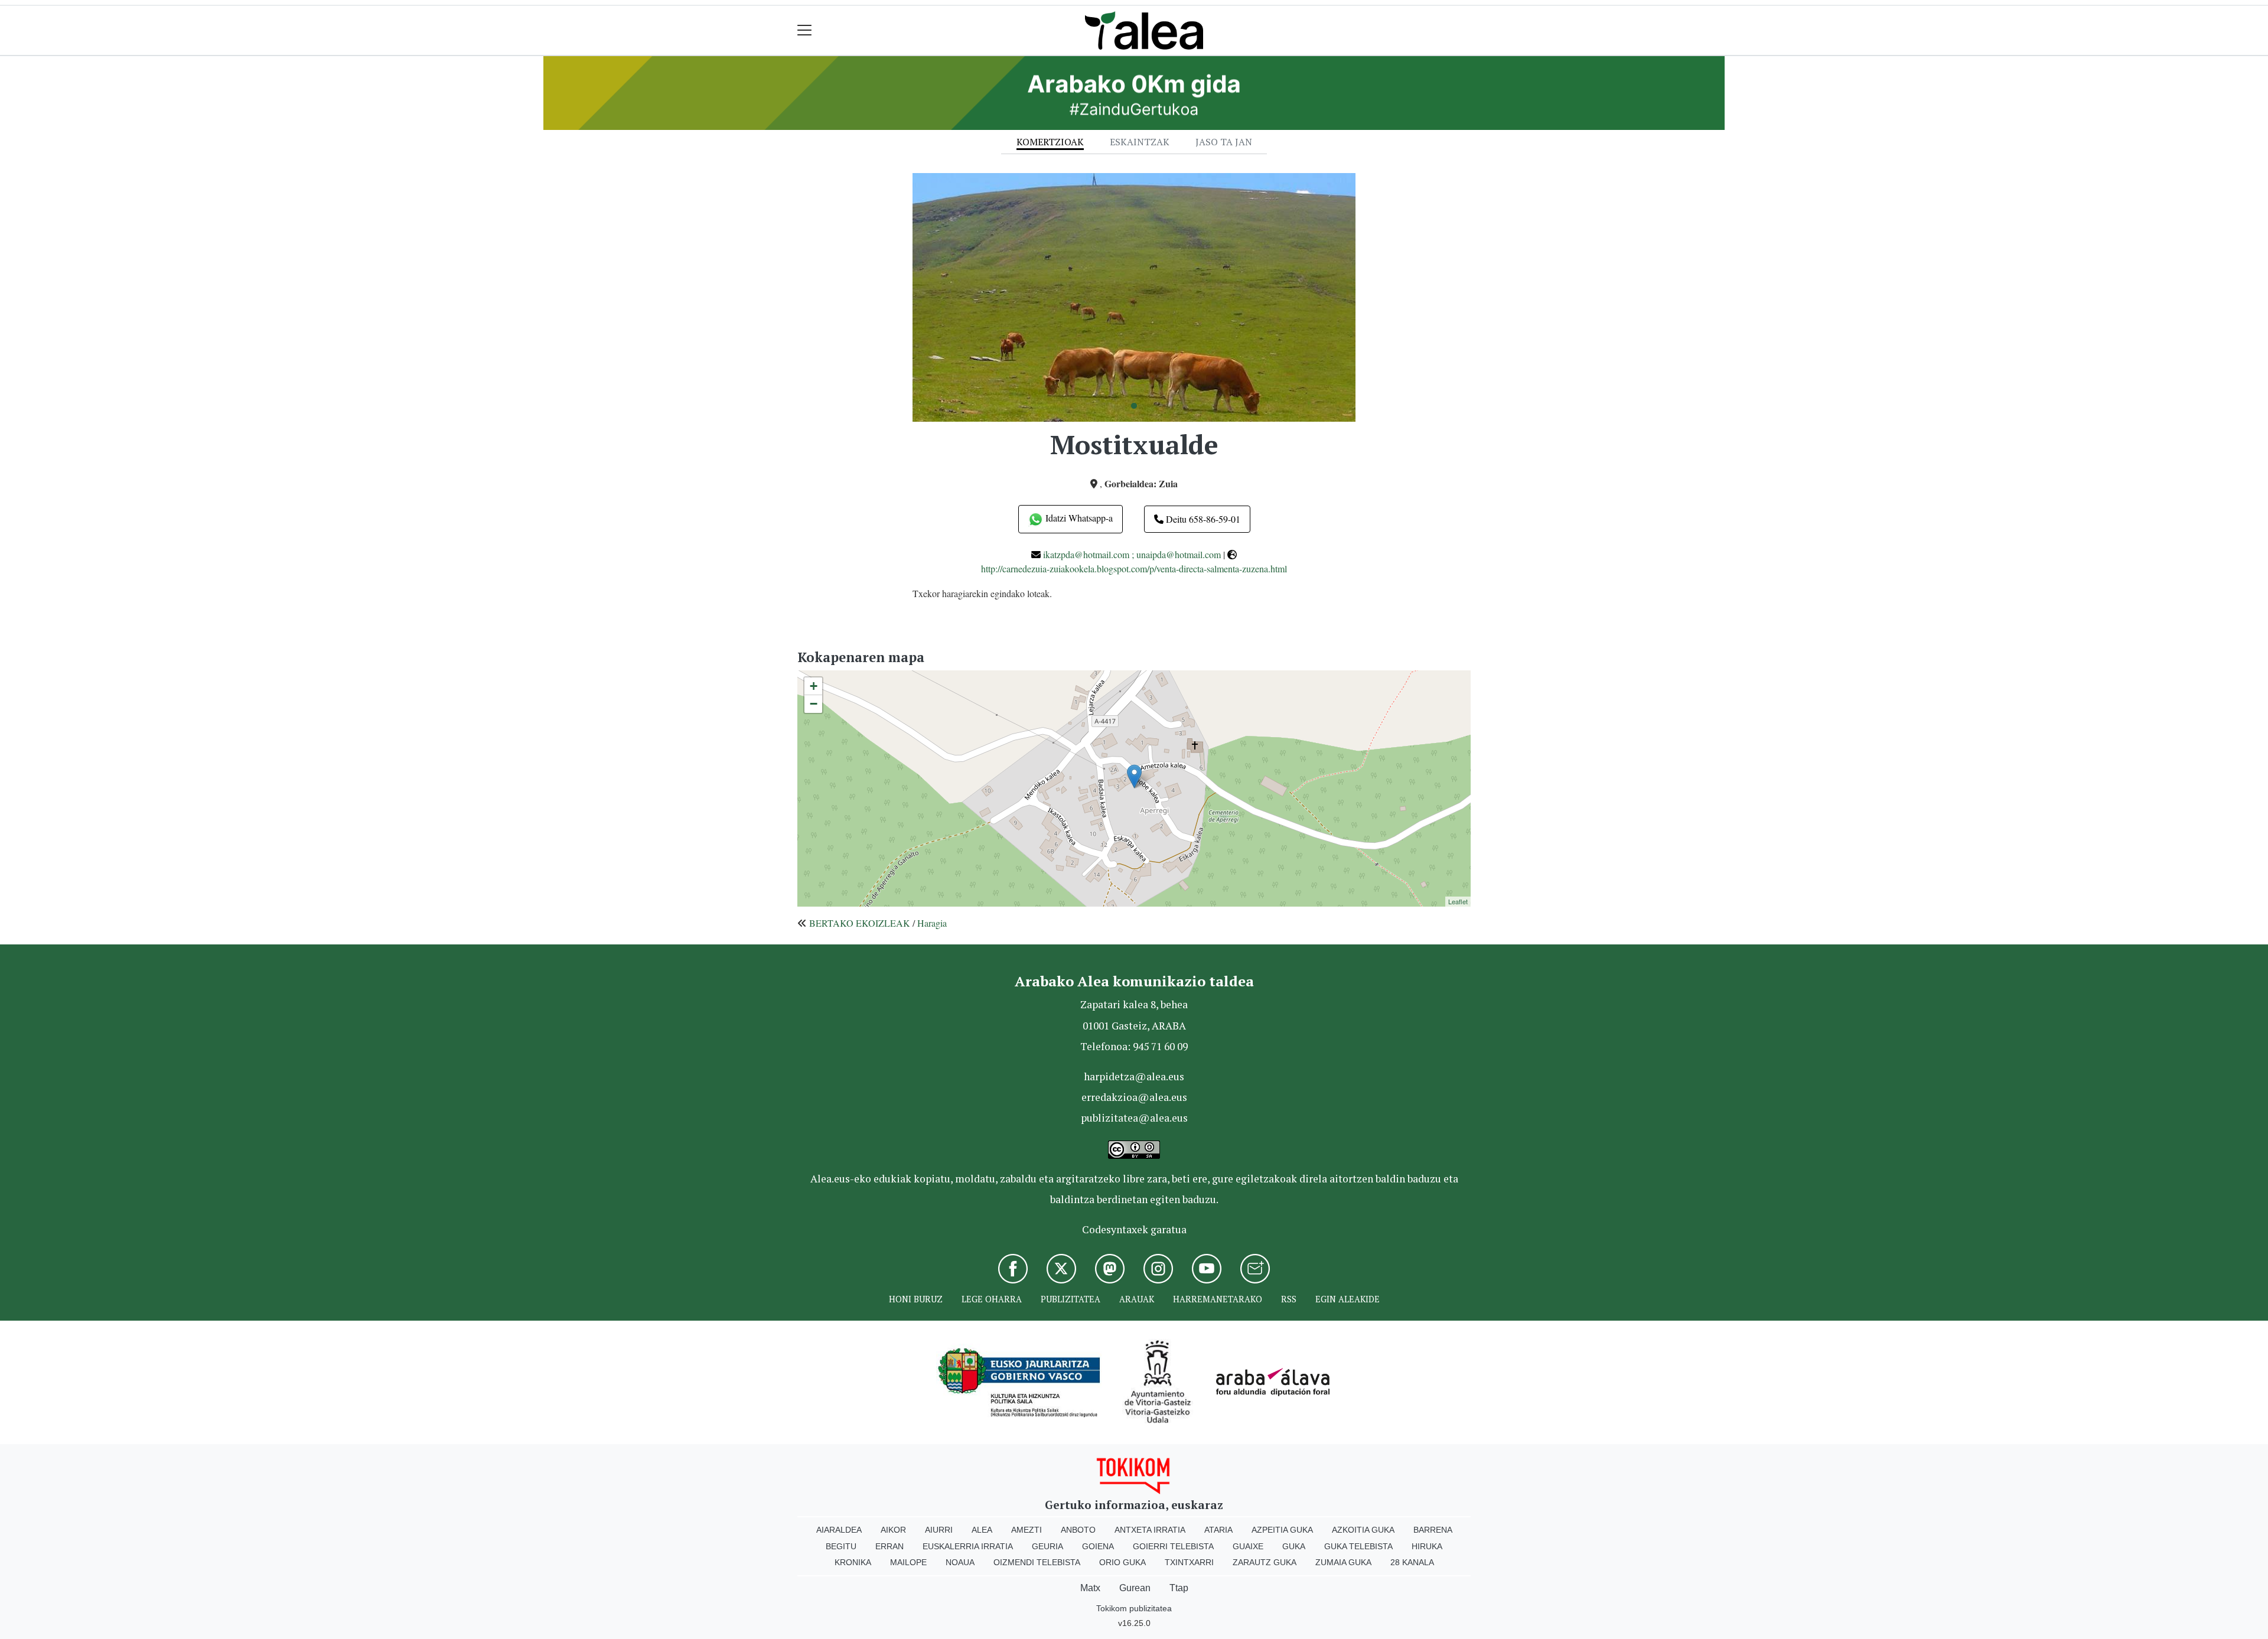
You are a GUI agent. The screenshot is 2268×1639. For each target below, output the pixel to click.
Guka (1294, 1546)
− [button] (814, 704)
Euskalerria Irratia (968, 1546)
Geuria (1047, 1546)
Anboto (1078, 1530)
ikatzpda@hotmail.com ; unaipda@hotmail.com (1132, 554)
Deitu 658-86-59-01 (1202, 519)
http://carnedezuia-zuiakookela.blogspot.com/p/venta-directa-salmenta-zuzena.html (1134, 568)
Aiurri (939, 1530)
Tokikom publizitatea (1134, 1608)
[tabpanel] (1134, 297)
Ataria (1218, 1530)
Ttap (1179, 1588)
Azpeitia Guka (1282, 1530)
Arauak (1137, 1299)
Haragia (932, 923)
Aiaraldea (839, 1530)
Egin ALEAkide (1348, 1299)
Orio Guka (1122, 1562)
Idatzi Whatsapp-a (1078, 518)
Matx (1090, 1588)
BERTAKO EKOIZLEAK (860, 923)
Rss (1289, 1299)
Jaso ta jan (1224, 142)
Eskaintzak (1140, 142)
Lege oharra (992, 1299)
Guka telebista (1358, 1546)
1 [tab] (1134, 406)
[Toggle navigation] (805, 30)
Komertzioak (1050, 142)
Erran (889, 1546)
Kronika (853, 1562)
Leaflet (1458, 901)
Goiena (1098, 1546)
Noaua (960, 1562)
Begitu (841, 1546)
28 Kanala (1412, 1562)
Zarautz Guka (1265, 1562)
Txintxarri (1189, 1562)
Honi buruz (916, 1299)
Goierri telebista (1173, 1546)
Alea (982, 1530)
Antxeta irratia (1150, 1530)
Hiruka (1427, 1546)
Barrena (1433, 1530)
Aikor (893, 1530)
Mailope (908, 1562)
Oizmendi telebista (1037, 1562)
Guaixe (1248, 1546)
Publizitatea (1071, 1299)
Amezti (1027, 1530)
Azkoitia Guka (1363, 1530)
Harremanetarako (1218, 1299)
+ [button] (814, 686)
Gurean (1135, 1588)
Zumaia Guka (1343, 1562)
